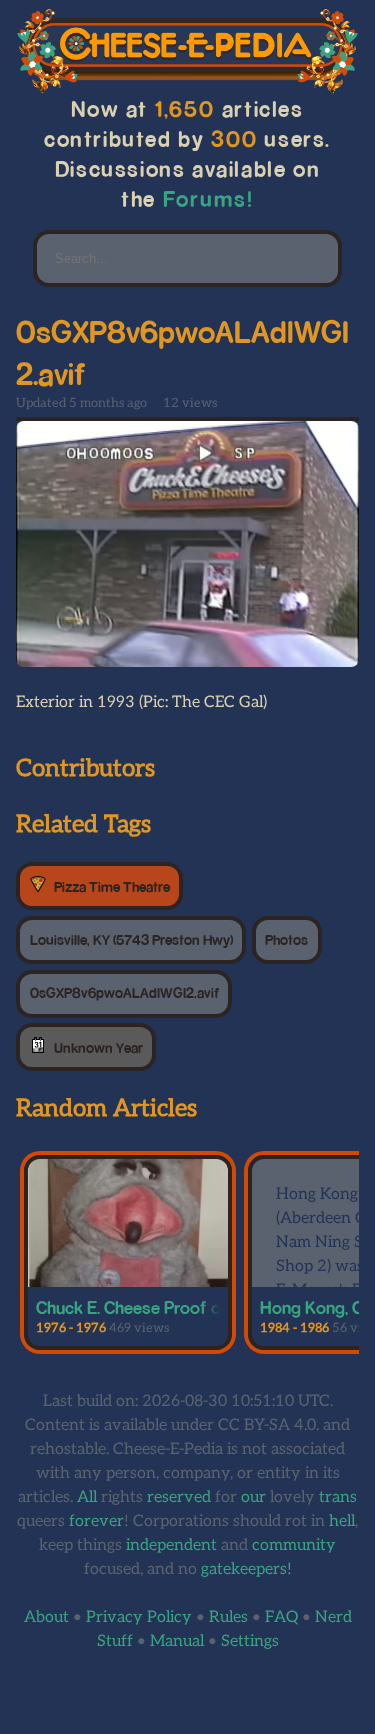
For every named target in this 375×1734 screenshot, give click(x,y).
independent (171, 1545)
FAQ (281, 1617)
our (253, 1497)
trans (338, 1497)
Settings (250, 1641)
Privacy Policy (139, 1617)
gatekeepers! (246, 1569)
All (87, 1497)
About (46, 1617)
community (294, 1545)
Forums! (208, 198)
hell (342, 1521)
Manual (177, 1641)
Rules (228, 1617)
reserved (179, 1497)
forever (96, 1521)
